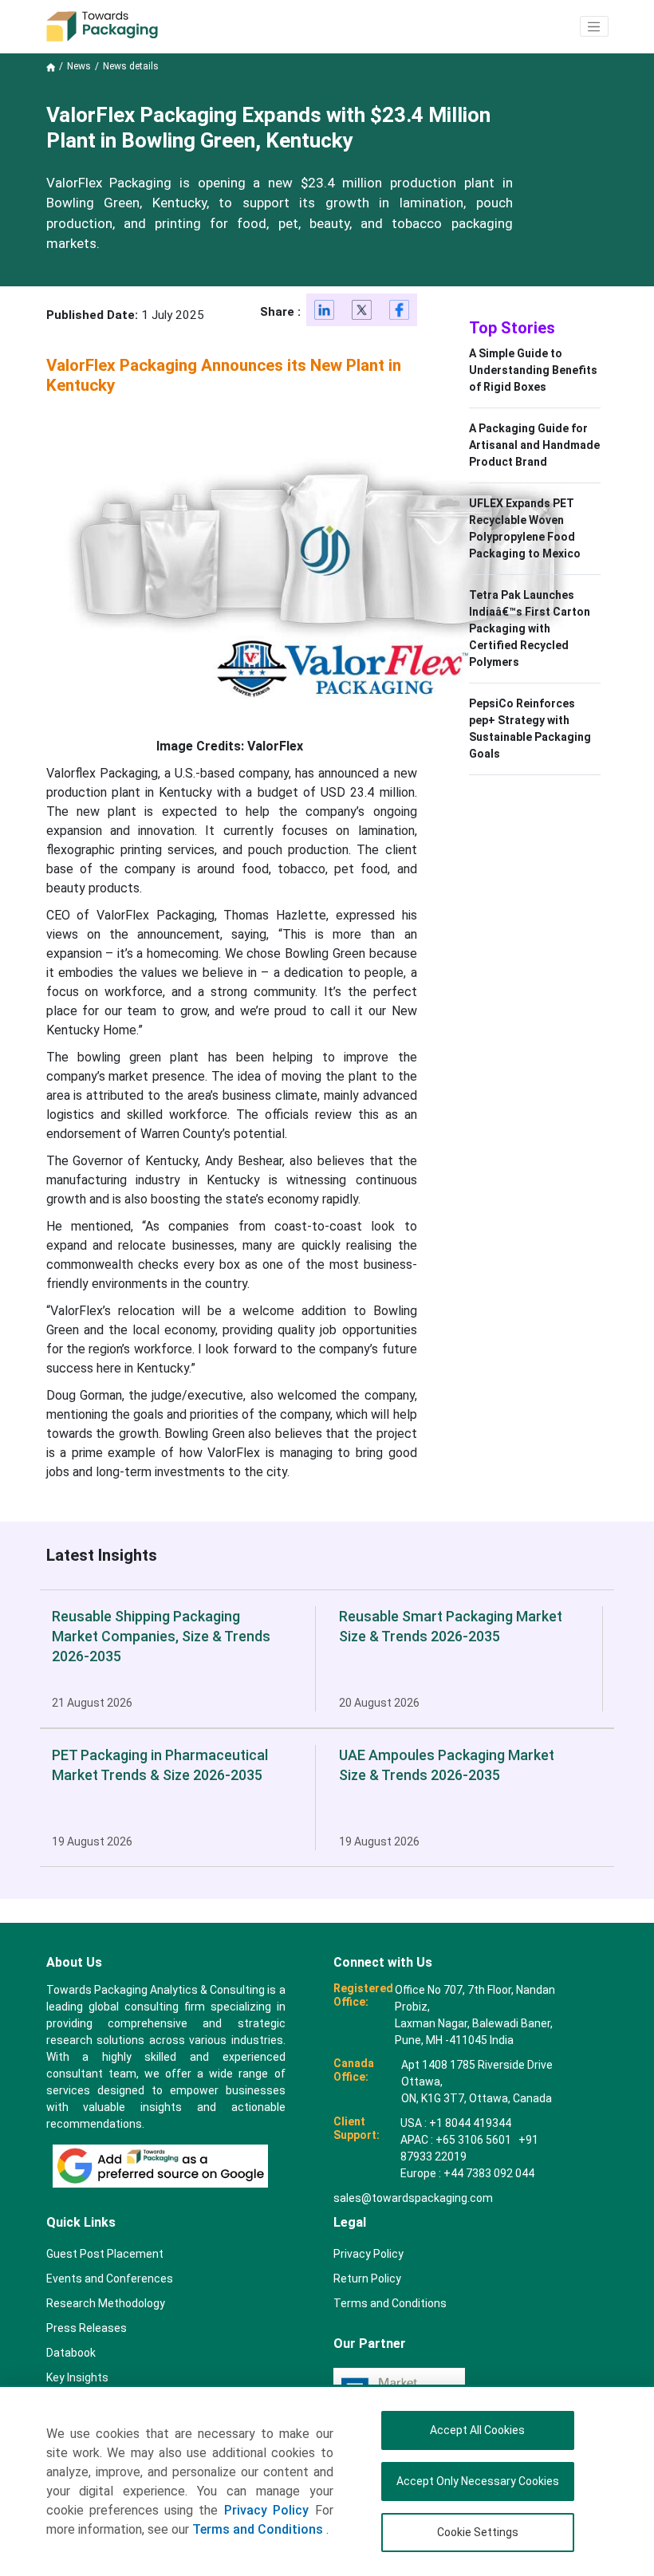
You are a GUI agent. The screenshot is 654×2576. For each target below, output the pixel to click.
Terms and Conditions (259, 2529)
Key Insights (77, 2377)
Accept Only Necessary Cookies (478, 2481)
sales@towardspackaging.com (413, 2198)
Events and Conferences (110, 2279)
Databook (71, 2353)
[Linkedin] (325, 313)
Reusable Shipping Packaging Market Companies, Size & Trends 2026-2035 (161, 1636)
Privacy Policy (266, 2510)
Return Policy (367, 2279)
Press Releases (87, 2328)
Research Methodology (106, 2303)
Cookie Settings (478, 2532)
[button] (594, 26)
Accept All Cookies (477, 2430)
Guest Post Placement (105, 2254)
